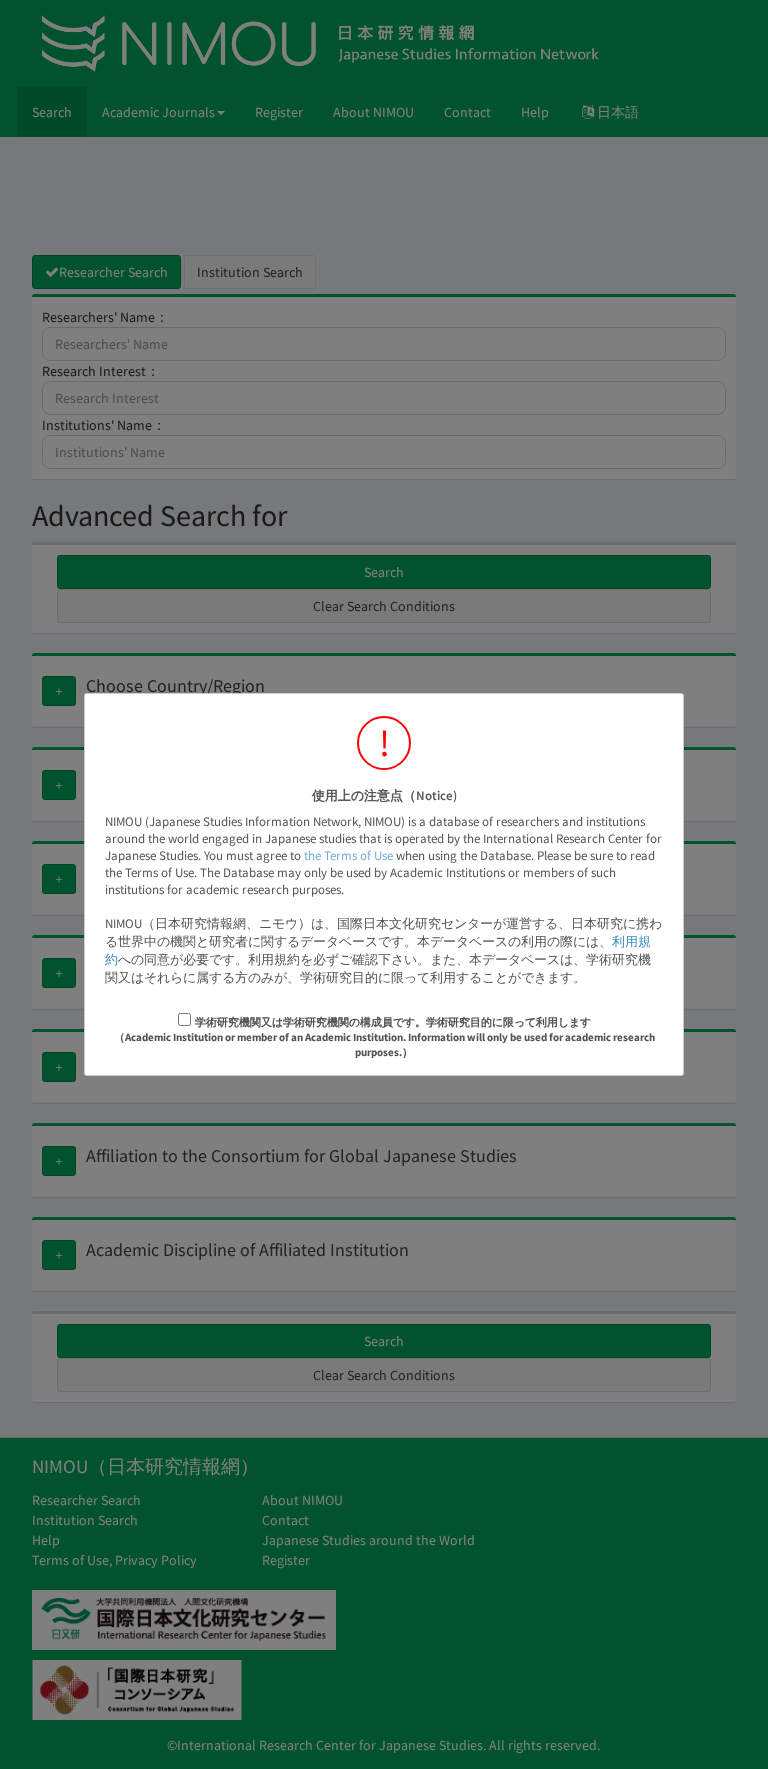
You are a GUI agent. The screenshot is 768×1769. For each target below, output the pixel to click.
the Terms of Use (348, 855)
